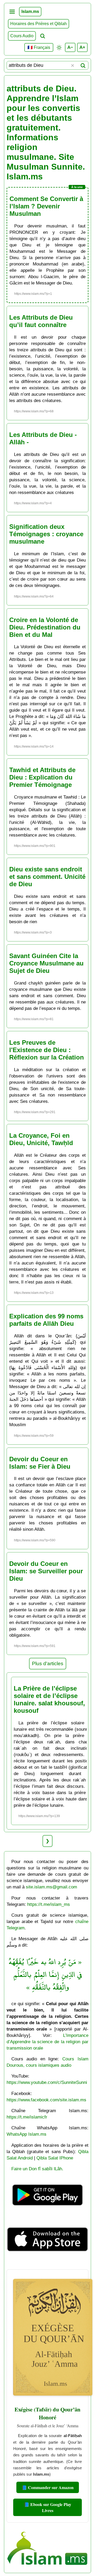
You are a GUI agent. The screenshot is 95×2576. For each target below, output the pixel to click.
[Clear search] (73, 66)
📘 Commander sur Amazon (48, 2487)
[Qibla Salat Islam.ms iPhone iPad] (47, 2263)
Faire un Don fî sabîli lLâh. (37, 2169)
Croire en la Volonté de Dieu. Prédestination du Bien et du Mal (45, 627)
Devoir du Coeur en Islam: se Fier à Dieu (40, 1463)
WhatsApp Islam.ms (27, 2134)
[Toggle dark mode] (59, 48)
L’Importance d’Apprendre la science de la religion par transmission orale (47, 2042)
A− (70, 47)
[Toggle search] (42, 36)
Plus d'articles (48, 1663)
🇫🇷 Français (39, 47)
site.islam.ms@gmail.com (51, 1887)
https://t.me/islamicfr (27, 2117)
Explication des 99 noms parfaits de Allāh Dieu (46, 1320)
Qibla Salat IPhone (55, 2158)
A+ (82, 47)
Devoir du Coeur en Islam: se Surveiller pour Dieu (46, 1571)
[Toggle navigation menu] (12, 12)
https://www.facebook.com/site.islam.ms (46, 2100)
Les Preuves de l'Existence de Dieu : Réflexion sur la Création (47, 1050)
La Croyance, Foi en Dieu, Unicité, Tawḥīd (41, 1139)
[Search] (83, 66)
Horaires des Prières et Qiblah (39, 24)
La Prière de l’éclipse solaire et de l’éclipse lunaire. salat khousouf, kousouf (49, 1699)
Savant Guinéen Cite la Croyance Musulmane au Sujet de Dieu (46, 963)
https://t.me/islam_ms (49, 1904)
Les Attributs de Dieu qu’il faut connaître (41, 321)
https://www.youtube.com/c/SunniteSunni (47, 2082)
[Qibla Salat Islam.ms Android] (47, 2212)
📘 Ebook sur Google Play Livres (48, 2507)
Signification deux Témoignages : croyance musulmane (46, 534)
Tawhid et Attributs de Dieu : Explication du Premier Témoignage (42, 777)
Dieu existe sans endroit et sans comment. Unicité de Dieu (47, 877)
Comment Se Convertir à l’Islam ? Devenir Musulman (46, 206)
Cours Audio (22, 36)
